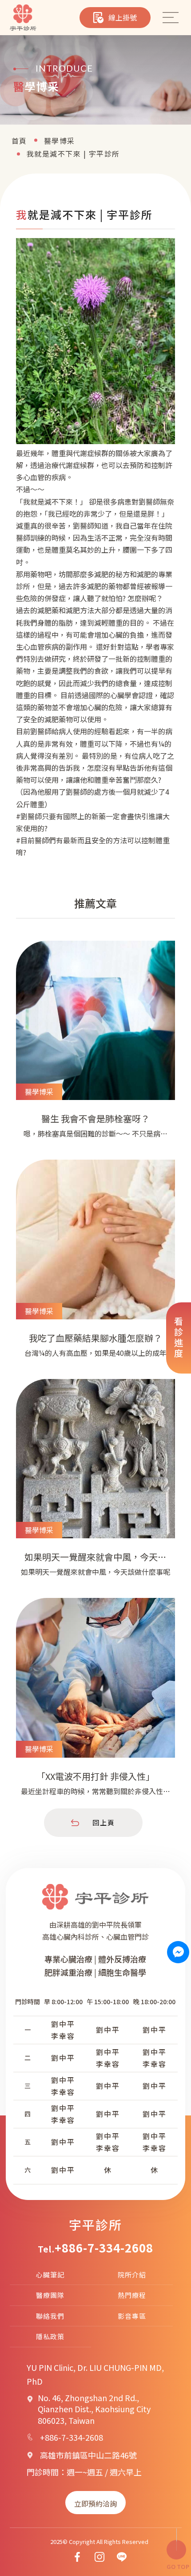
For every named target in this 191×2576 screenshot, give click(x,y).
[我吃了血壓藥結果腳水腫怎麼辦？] (95, 1265)
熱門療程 (132, 2295)
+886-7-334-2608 (104, 2248)
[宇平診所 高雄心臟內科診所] (23, 18)
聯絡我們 (50, 2316)
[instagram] (99, 2557)
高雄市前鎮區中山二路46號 (88, 2455)
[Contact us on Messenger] (178, 1952)
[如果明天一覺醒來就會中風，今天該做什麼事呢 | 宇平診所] (95, 1484)
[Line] (122, 2557)
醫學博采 (60, 141)
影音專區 (132, 2316)
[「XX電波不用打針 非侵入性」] (95, 1703)
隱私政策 (50, 2336)
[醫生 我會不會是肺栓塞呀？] (95, 1046)
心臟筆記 (50, 2275)
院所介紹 (132, 2275)
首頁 (19, 141)
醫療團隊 (50, 2295)
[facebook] (77, 2557)
